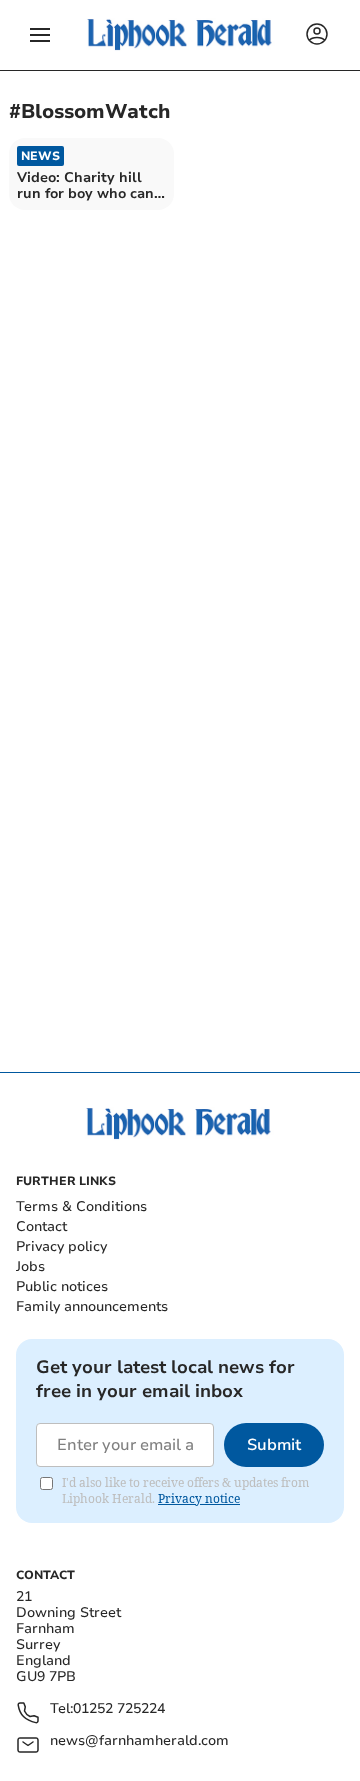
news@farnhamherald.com (139, 1741)
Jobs (30, 1266)
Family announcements (92, 1306)
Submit (274, 1445)
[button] (40, 35)
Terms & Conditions (81, 1206)
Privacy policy (61, 1246)
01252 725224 (119, 1709)
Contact (41, 1226)
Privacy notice (199, 1498)
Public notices (62, 1286)
